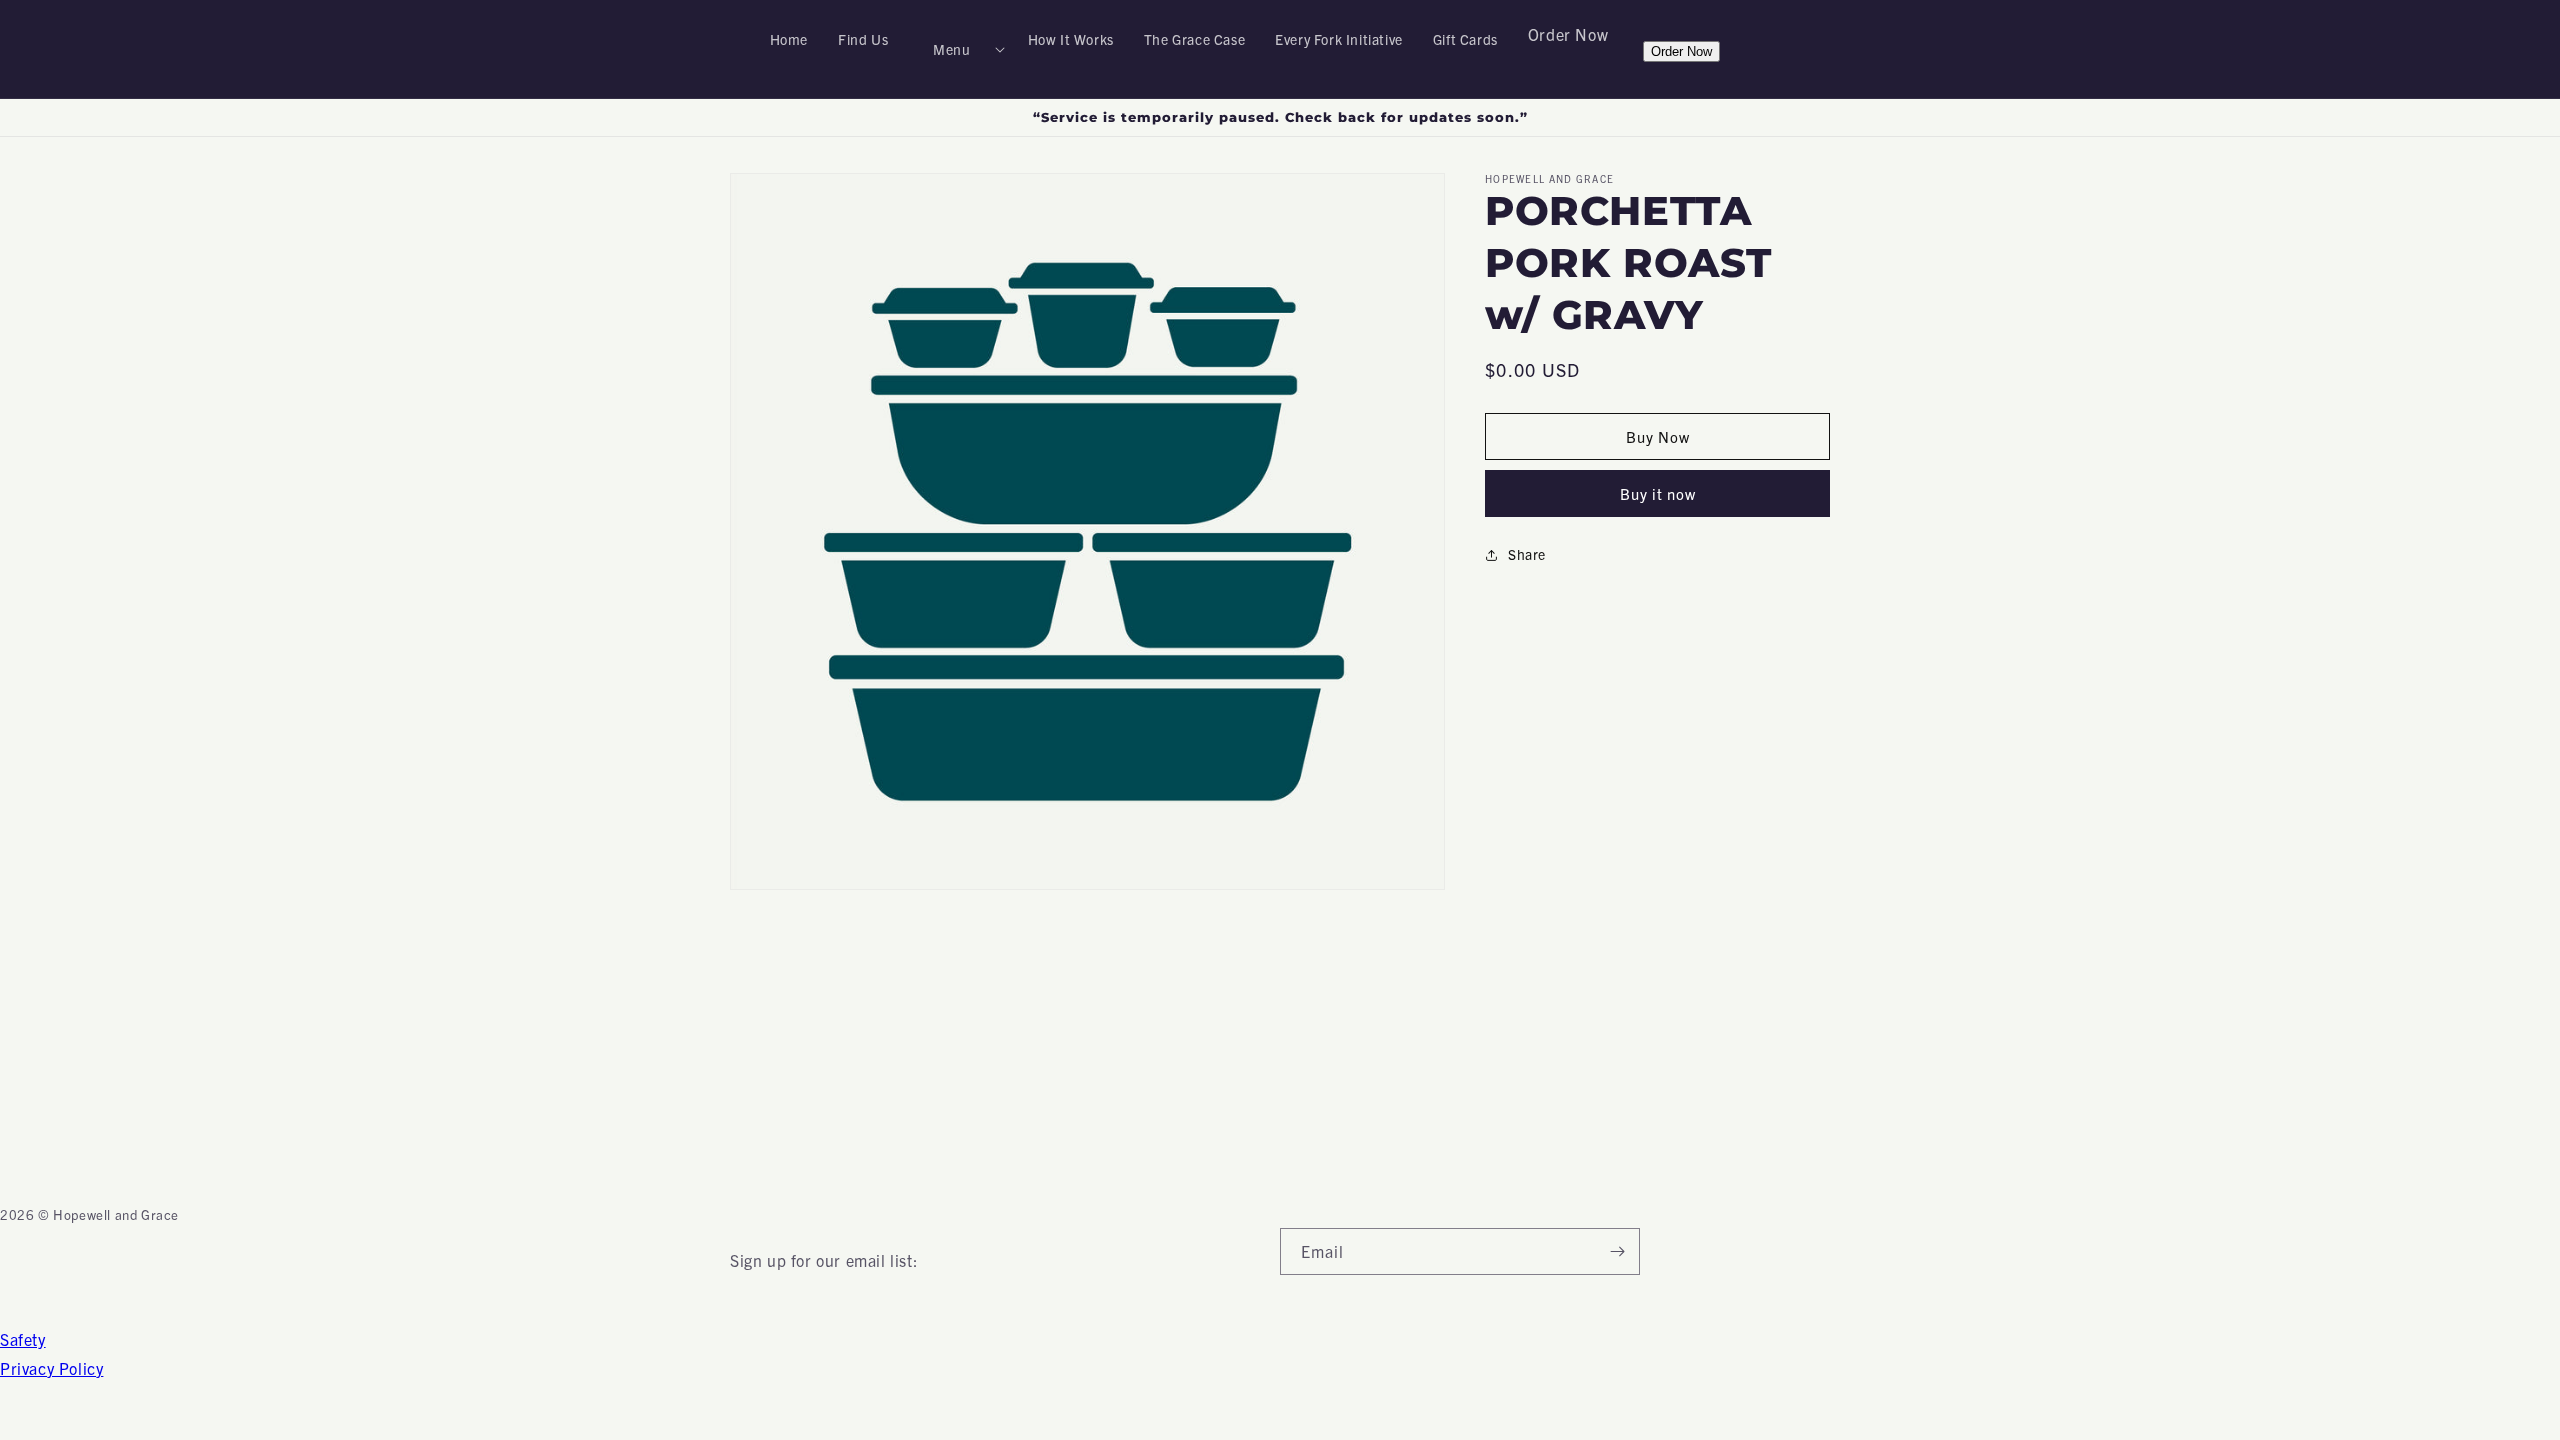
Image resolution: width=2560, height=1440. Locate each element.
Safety (23, 1339)
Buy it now (1658, 493)
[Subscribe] (1617, 1251)
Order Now (1568, 34)
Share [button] (1527, 554)
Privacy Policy (51, 1368)
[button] (957, 49)
